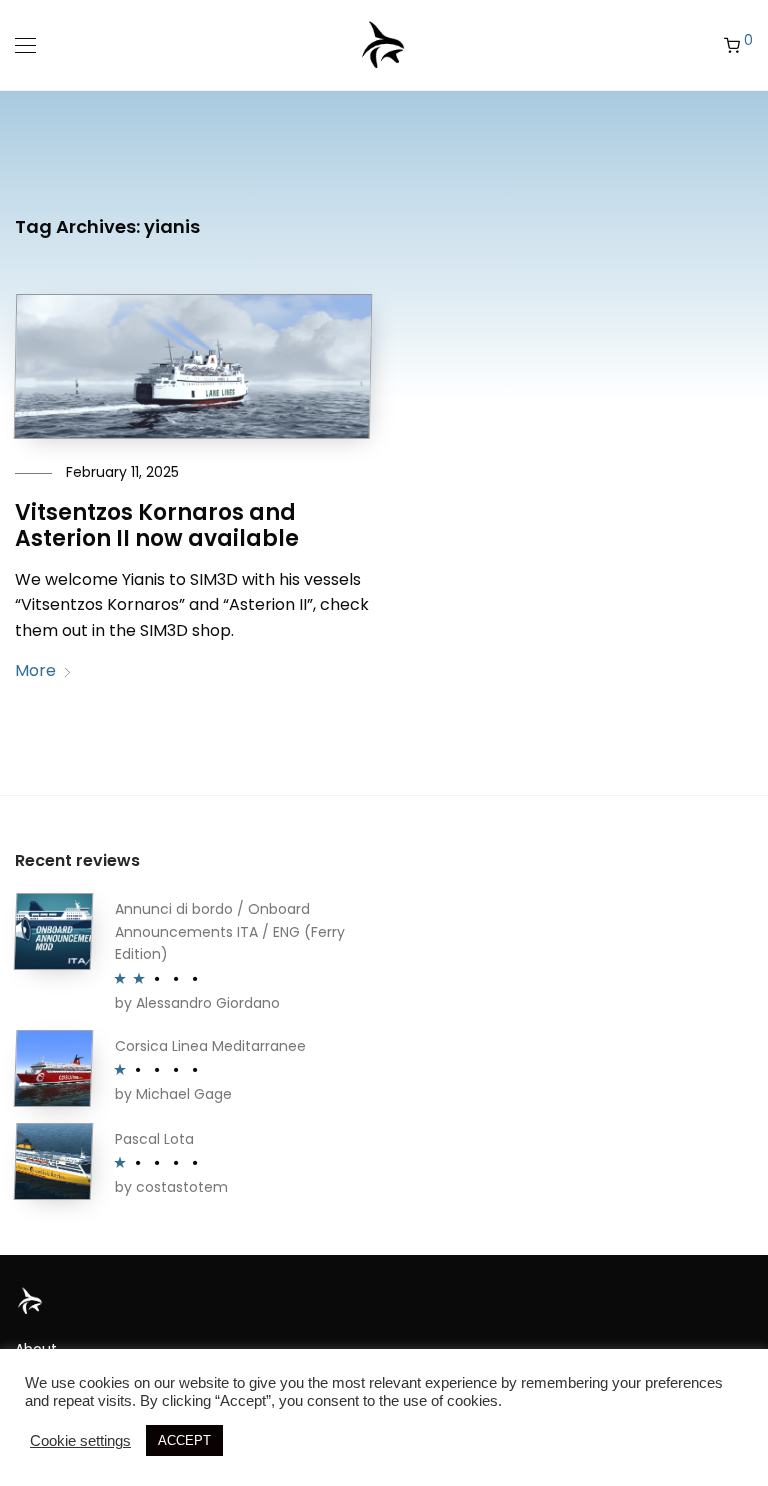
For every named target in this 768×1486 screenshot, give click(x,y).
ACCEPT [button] (184, 1440)
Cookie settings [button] (80, 1441)
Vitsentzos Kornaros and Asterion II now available (157, 525)
